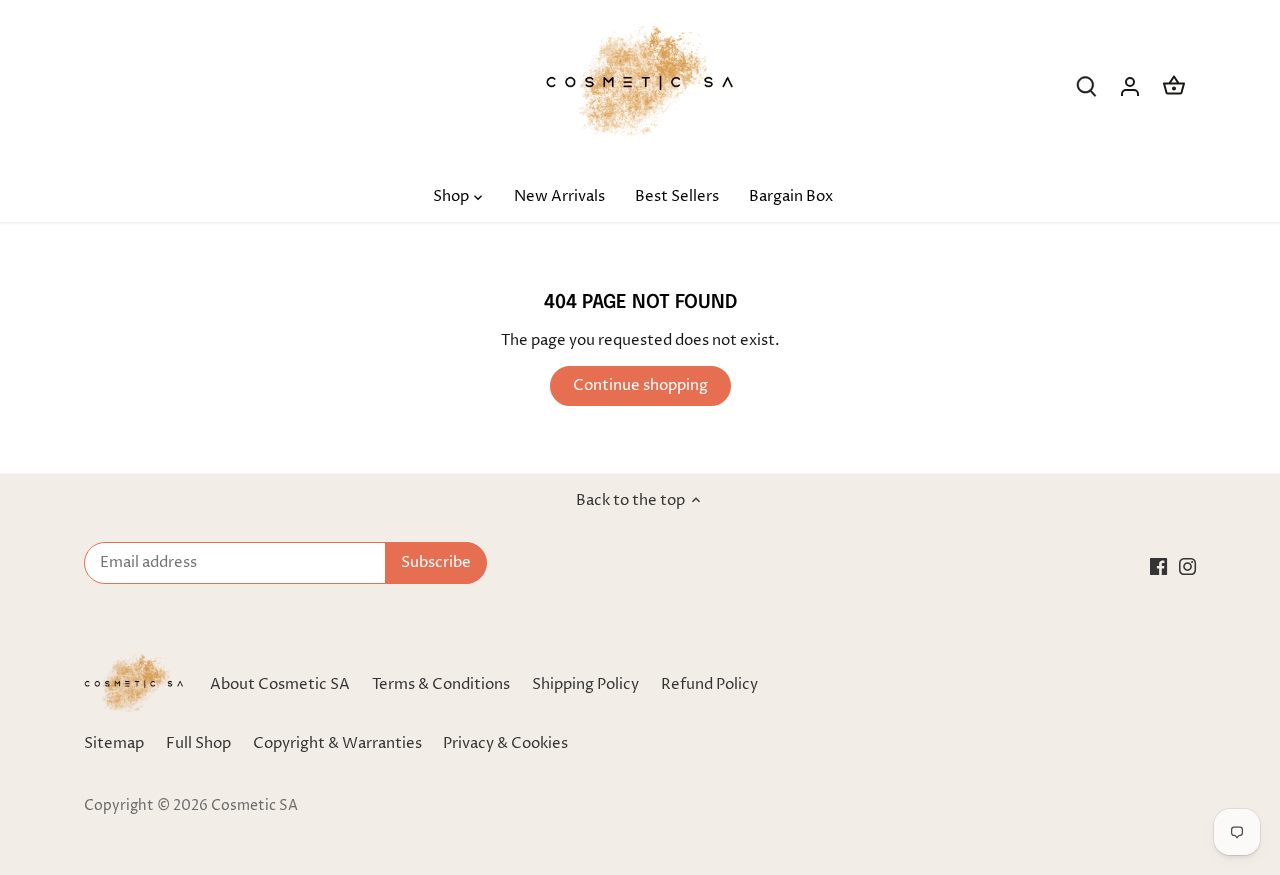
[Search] (1086, 86)
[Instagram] (1187, 565)
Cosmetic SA (254, 806)
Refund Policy (709, 684)
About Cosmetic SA (280, 684)
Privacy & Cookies (505, 743)
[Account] (1130, 86)
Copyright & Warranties (337, 743)
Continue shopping (640, 385)
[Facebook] (1158, 565)
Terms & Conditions (441, 684)
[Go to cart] (1174, 86)
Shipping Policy (585, 684)
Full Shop (198, 743)
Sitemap (114, 743)
